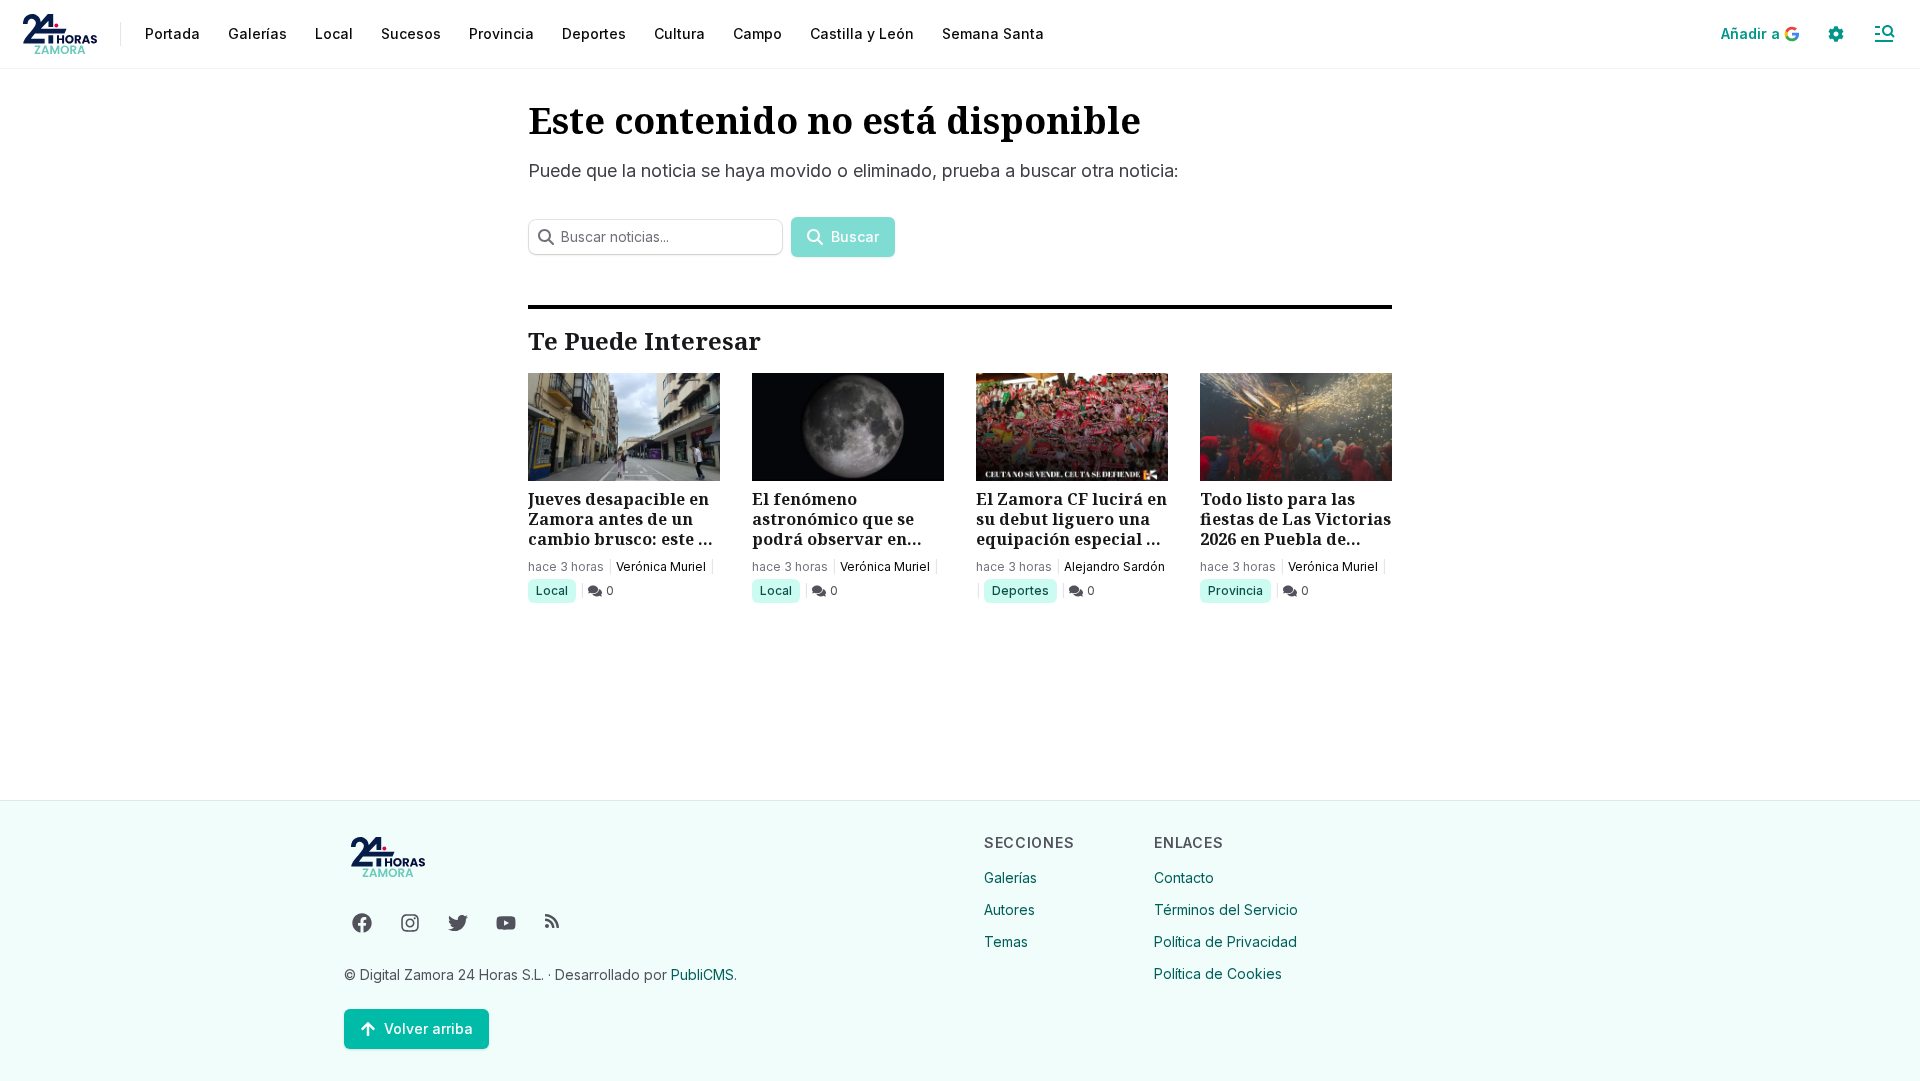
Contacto (1184, 877)
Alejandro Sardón (1114, 566)
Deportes (1022, 590)
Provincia (1238, 590)
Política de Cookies (1218, 973)
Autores (1009, 909)
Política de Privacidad (1225, 941)
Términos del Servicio (1226, 909)
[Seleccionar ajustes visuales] (1836, 34)
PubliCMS (702, 974)
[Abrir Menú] (1884, 34)
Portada (172, 33)
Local (555, 590)
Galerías (257, 33)
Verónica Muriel (661, 566)
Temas (1006, 941)
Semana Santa (993, 33)
